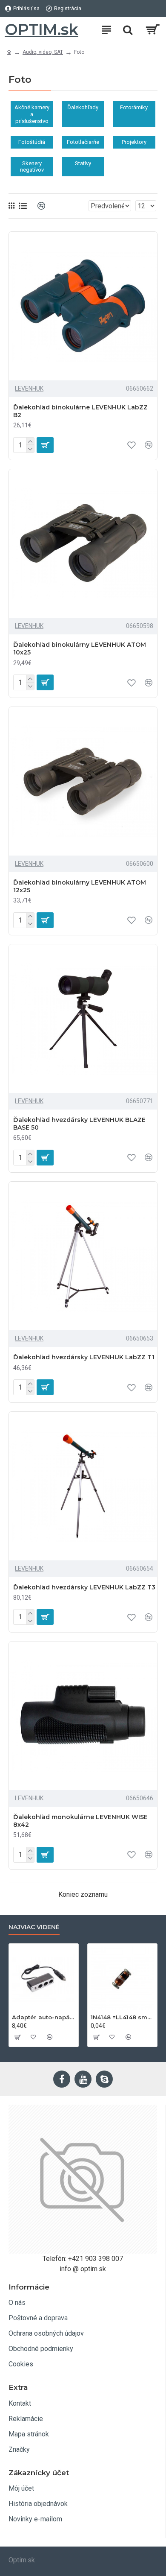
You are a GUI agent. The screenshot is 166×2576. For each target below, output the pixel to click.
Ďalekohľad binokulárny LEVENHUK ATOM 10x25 (80, 648)
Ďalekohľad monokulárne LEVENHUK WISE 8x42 (80, 1821)
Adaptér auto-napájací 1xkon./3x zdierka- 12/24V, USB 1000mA (44, 2017)
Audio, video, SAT (43, 52)
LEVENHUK (29, 388)
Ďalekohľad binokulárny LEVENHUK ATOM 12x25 (80, 886)
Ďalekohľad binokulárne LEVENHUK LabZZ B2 (80, 411)
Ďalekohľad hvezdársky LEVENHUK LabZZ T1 (84, 1357)
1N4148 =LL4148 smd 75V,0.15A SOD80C (122, 2017)
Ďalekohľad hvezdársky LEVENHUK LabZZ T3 (84, 1587)
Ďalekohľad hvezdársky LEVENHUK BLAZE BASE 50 (79, 1124)
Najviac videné (34, 1927)
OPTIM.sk (41, 29)
